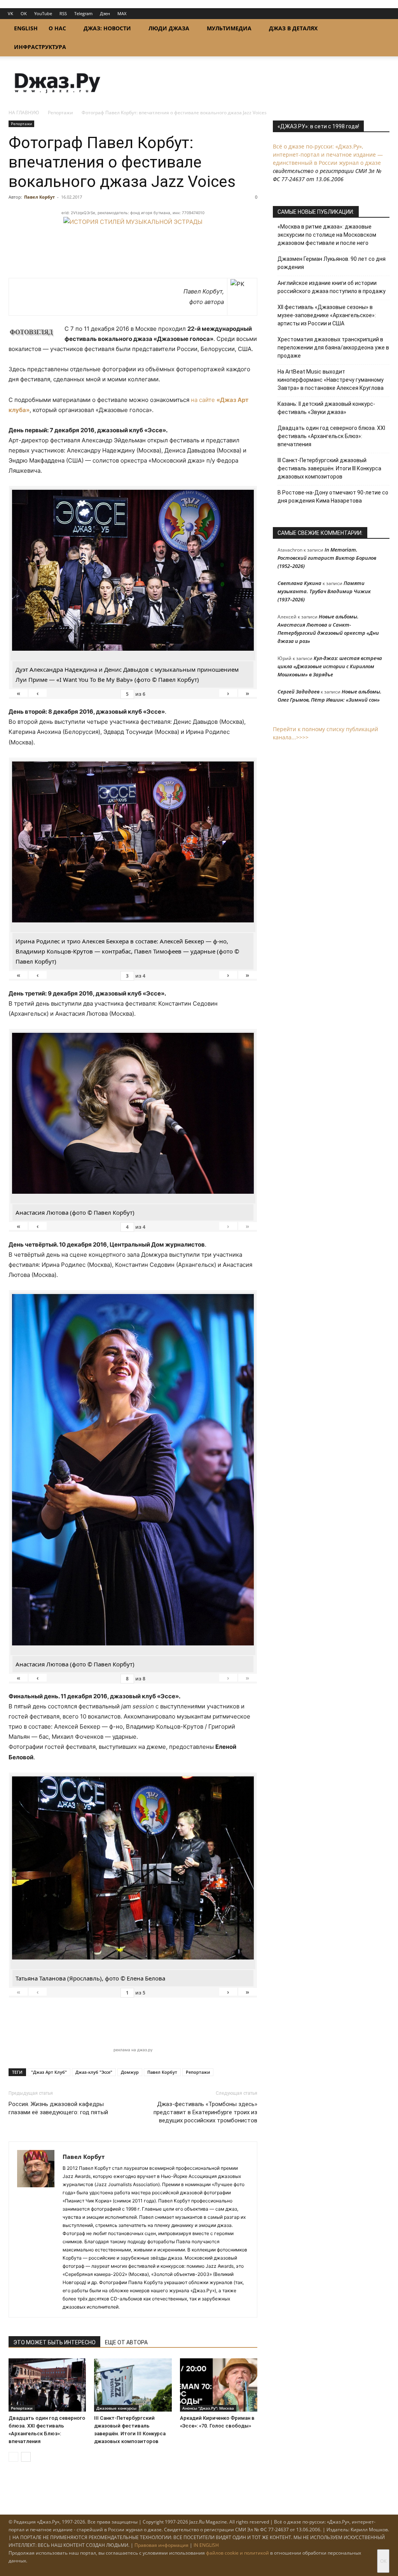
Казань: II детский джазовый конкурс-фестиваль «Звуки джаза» (326, 408)
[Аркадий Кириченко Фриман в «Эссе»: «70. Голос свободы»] (219, 2385)
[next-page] (26, 2457)
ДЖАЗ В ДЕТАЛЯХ (293, 28)
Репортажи (60, 113)
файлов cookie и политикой (237, 2553)
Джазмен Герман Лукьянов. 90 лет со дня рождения (332, 263)
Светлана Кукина (299, 583)
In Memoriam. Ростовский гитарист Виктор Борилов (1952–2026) (327, 558)
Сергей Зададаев (298, 692)
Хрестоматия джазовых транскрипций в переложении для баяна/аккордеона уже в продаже (333, 348)
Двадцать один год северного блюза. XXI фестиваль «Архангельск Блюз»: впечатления (331, 436)
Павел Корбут (39, 197)
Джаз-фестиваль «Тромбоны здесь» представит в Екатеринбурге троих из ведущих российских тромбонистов (205, 2112)
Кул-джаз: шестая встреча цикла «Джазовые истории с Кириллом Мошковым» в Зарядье (330, 666)
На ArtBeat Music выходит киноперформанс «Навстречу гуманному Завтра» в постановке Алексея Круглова (331, 380)
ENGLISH (26, 28)
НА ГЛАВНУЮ (24, 113)
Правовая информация (161, 2545)
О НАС (57, 28)
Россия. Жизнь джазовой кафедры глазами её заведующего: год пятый (58, 2108)
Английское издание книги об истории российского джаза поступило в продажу (332, 287)
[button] (380, 29)
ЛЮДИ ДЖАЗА (169, 28)
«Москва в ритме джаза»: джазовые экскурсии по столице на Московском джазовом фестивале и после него (327, 235)
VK (10, 13)
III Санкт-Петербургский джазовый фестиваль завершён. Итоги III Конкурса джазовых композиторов (329, 468)
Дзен (105, 13)
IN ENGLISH (206, 2545)
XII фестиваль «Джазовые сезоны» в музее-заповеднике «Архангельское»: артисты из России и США (327, 315)
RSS (63, 13)
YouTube (43, 13)
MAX (122, 13)
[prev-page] (13, 2457)
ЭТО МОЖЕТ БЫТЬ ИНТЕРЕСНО (54, 2342)
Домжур (130, 2072)
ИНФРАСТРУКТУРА (40, 47)
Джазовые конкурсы (116, 2408)
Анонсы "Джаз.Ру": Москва (208, 2408)
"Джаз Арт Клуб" (49, 2072)
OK (24, 13)
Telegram (83, 13)
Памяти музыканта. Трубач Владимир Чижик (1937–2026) (324, 591)
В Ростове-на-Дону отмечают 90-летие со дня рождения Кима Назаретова (333, 497)
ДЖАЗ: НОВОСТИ (107, 28)
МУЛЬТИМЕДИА (229, 28)
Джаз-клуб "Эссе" (94, 2072)
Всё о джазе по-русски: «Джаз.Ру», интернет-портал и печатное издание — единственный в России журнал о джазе (328, 155)
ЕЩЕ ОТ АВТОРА (126, 2342)
